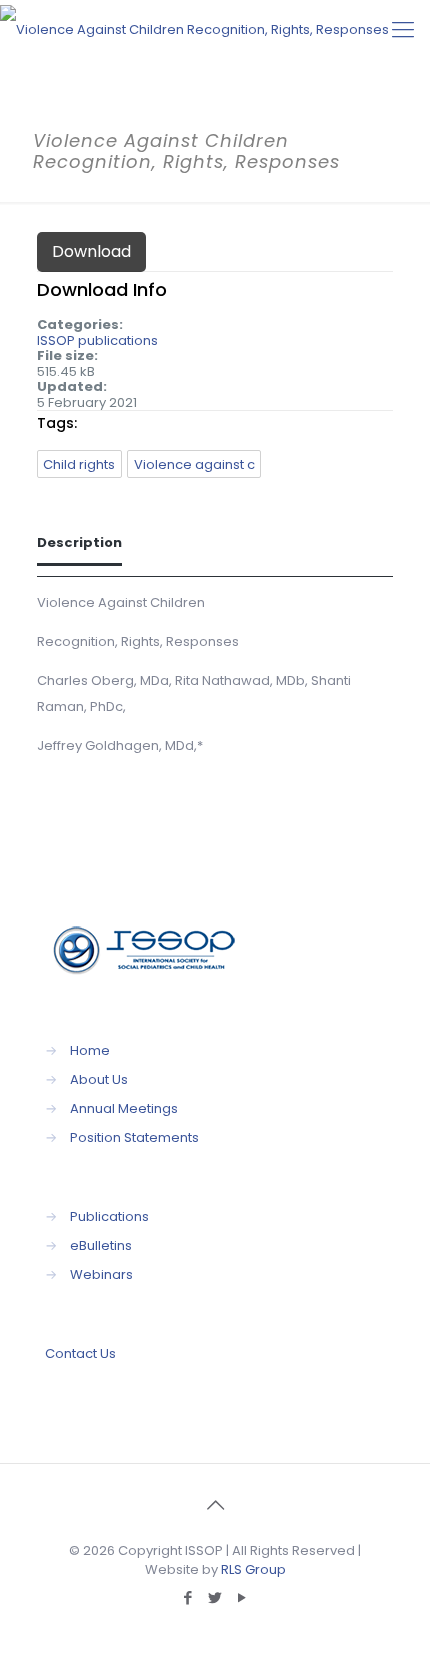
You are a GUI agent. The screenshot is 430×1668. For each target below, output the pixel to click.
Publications (109, 1216)
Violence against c (194, 464)
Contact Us (80, 1353)
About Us (99, 1079)
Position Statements (134, 1137)
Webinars (101, 1274)
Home (90, 1050)
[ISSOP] (194, 30)
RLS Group (253, 1569)
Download (91, 251)
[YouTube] (242, 1597)
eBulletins (101, 1245)
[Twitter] (215, 1597)
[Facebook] (188, 1597)
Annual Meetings (124, 1108)
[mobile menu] (403, 30)
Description (79, 542)
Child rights (79, 464)
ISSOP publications (97, 340)
